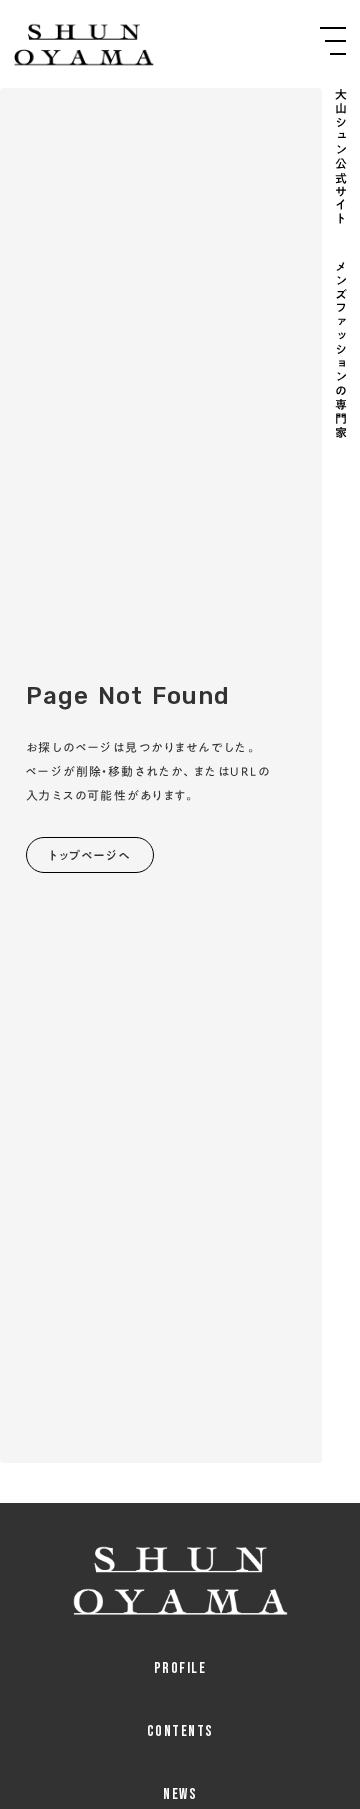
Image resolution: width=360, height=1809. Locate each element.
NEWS (180, 1794)
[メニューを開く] (333, 41)
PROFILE (180, 1668)
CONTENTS (180, 1731)
